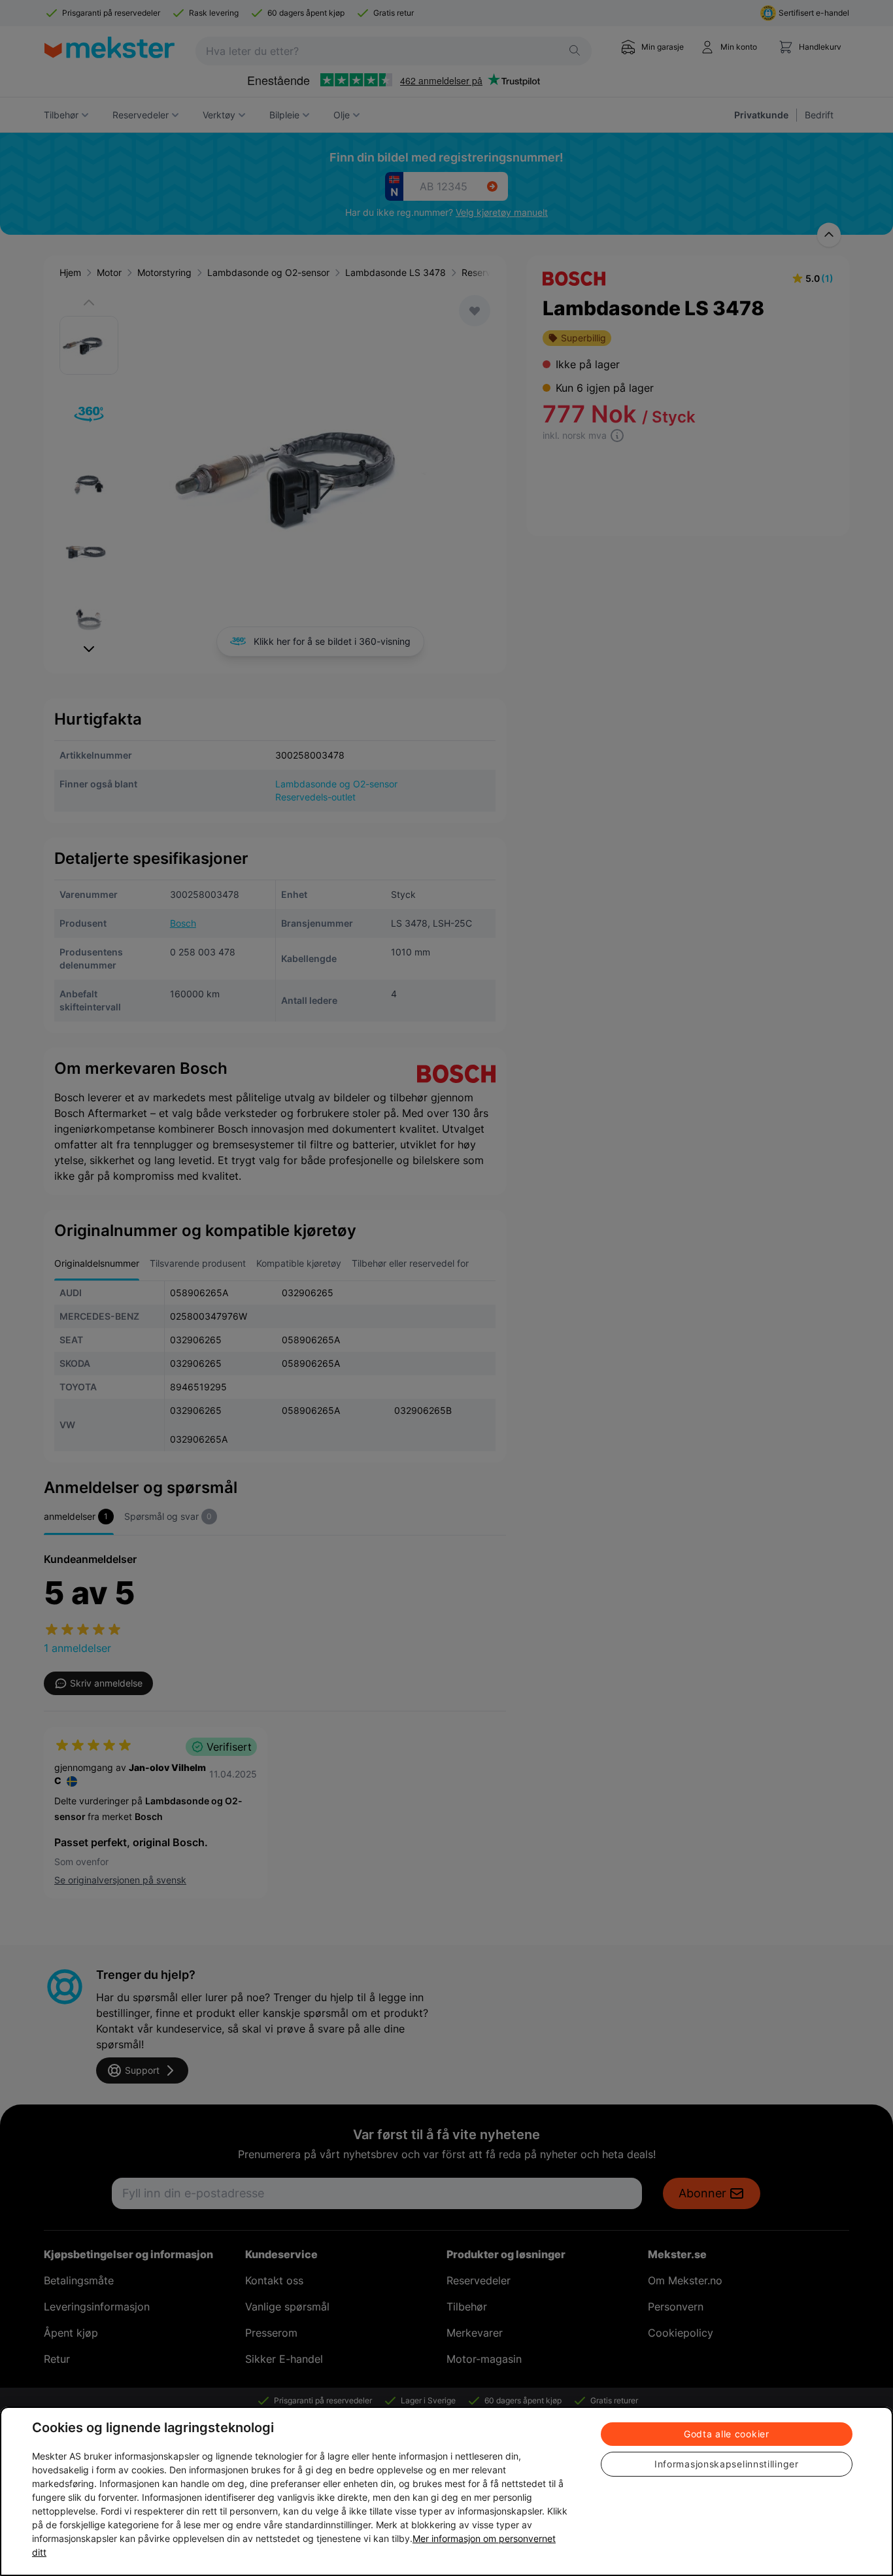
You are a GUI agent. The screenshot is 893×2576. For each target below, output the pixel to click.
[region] (446, 2491)
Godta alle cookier (727, 2434)
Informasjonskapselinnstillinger (727, 2464)
